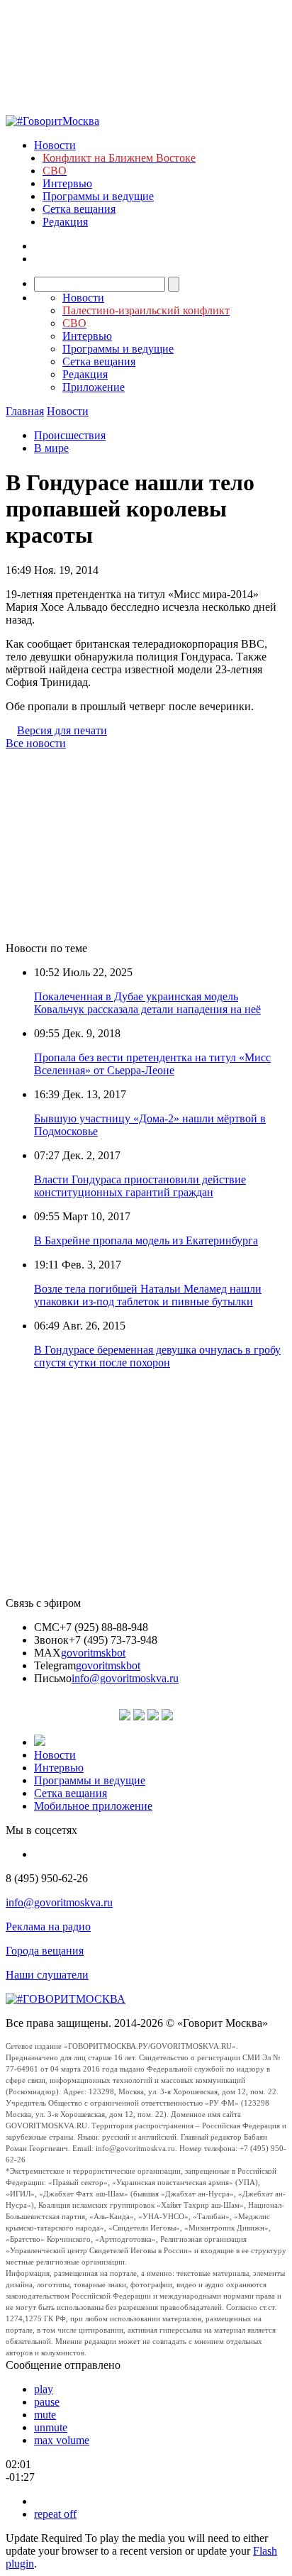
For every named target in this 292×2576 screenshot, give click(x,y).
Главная (25, 411)
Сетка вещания (79, 209)
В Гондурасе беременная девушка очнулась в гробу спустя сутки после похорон (157, 1356)
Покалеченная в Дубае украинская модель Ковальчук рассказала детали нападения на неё (147, 1003)
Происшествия (70, 435)
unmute (51, 2427)
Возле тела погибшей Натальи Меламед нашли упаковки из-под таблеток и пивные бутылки (148, 1295)
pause (47, 2402)
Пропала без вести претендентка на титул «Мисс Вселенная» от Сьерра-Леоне (152, 1064)
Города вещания (45, 1951)
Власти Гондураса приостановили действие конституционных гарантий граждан (140, 1186)
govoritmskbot (93, 1653)
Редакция (65, 222)
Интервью (67, 183)
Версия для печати (62, 730)
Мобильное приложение (93, 1806)
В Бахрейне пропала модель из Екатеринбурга (146, 1240)
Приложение (94, 387)
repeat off (55, 2514)
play (44, 2389)
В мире (51, 448)
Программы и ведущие (98, 196)
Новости (55, 145)
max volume (62, 2440)
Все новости (36, 743)
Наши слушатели (47, 1975)
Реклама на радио (48, 1927)
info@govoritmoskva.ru (125, 1678)
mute (45, 2415)
